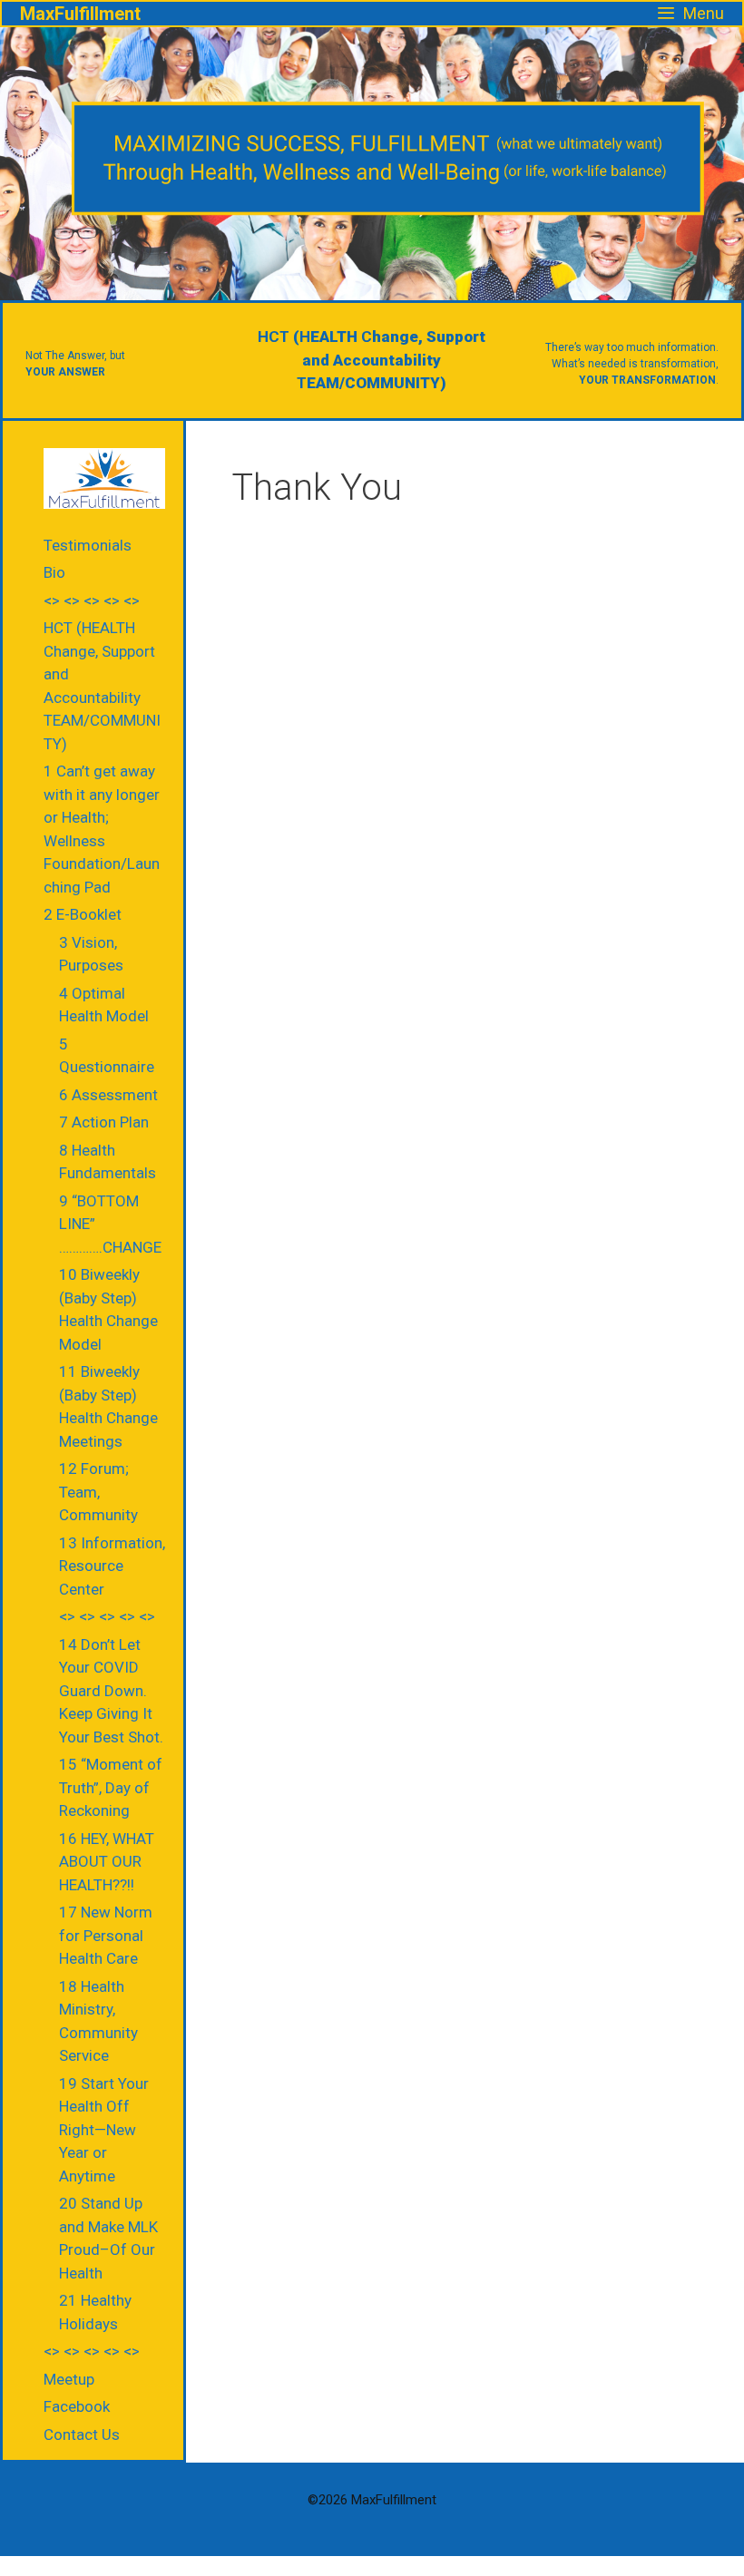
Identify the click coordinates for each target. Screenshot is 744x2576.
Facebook (77, 2406)
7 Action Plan (104, 1122)
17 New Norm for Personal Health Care (106, 1935)
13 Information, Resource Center (112, 1566)
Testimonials (88, 545)
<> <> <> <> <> (92, 600)
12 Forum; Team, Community (98, 1492)
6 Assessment (108, 1095)
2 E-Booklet (83, 914)
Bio (54, 572)
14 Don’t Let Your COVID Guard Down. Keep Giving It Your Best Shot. (111, 1691)
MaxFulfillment (80, 14)
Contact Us (82, 2435)
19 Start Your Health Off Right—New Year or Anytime (104, 2130)
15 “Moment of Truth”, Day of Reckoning (111, 1787)
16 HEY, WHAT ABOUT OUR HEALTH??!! (107, 1862)
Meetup (69, 2379)
